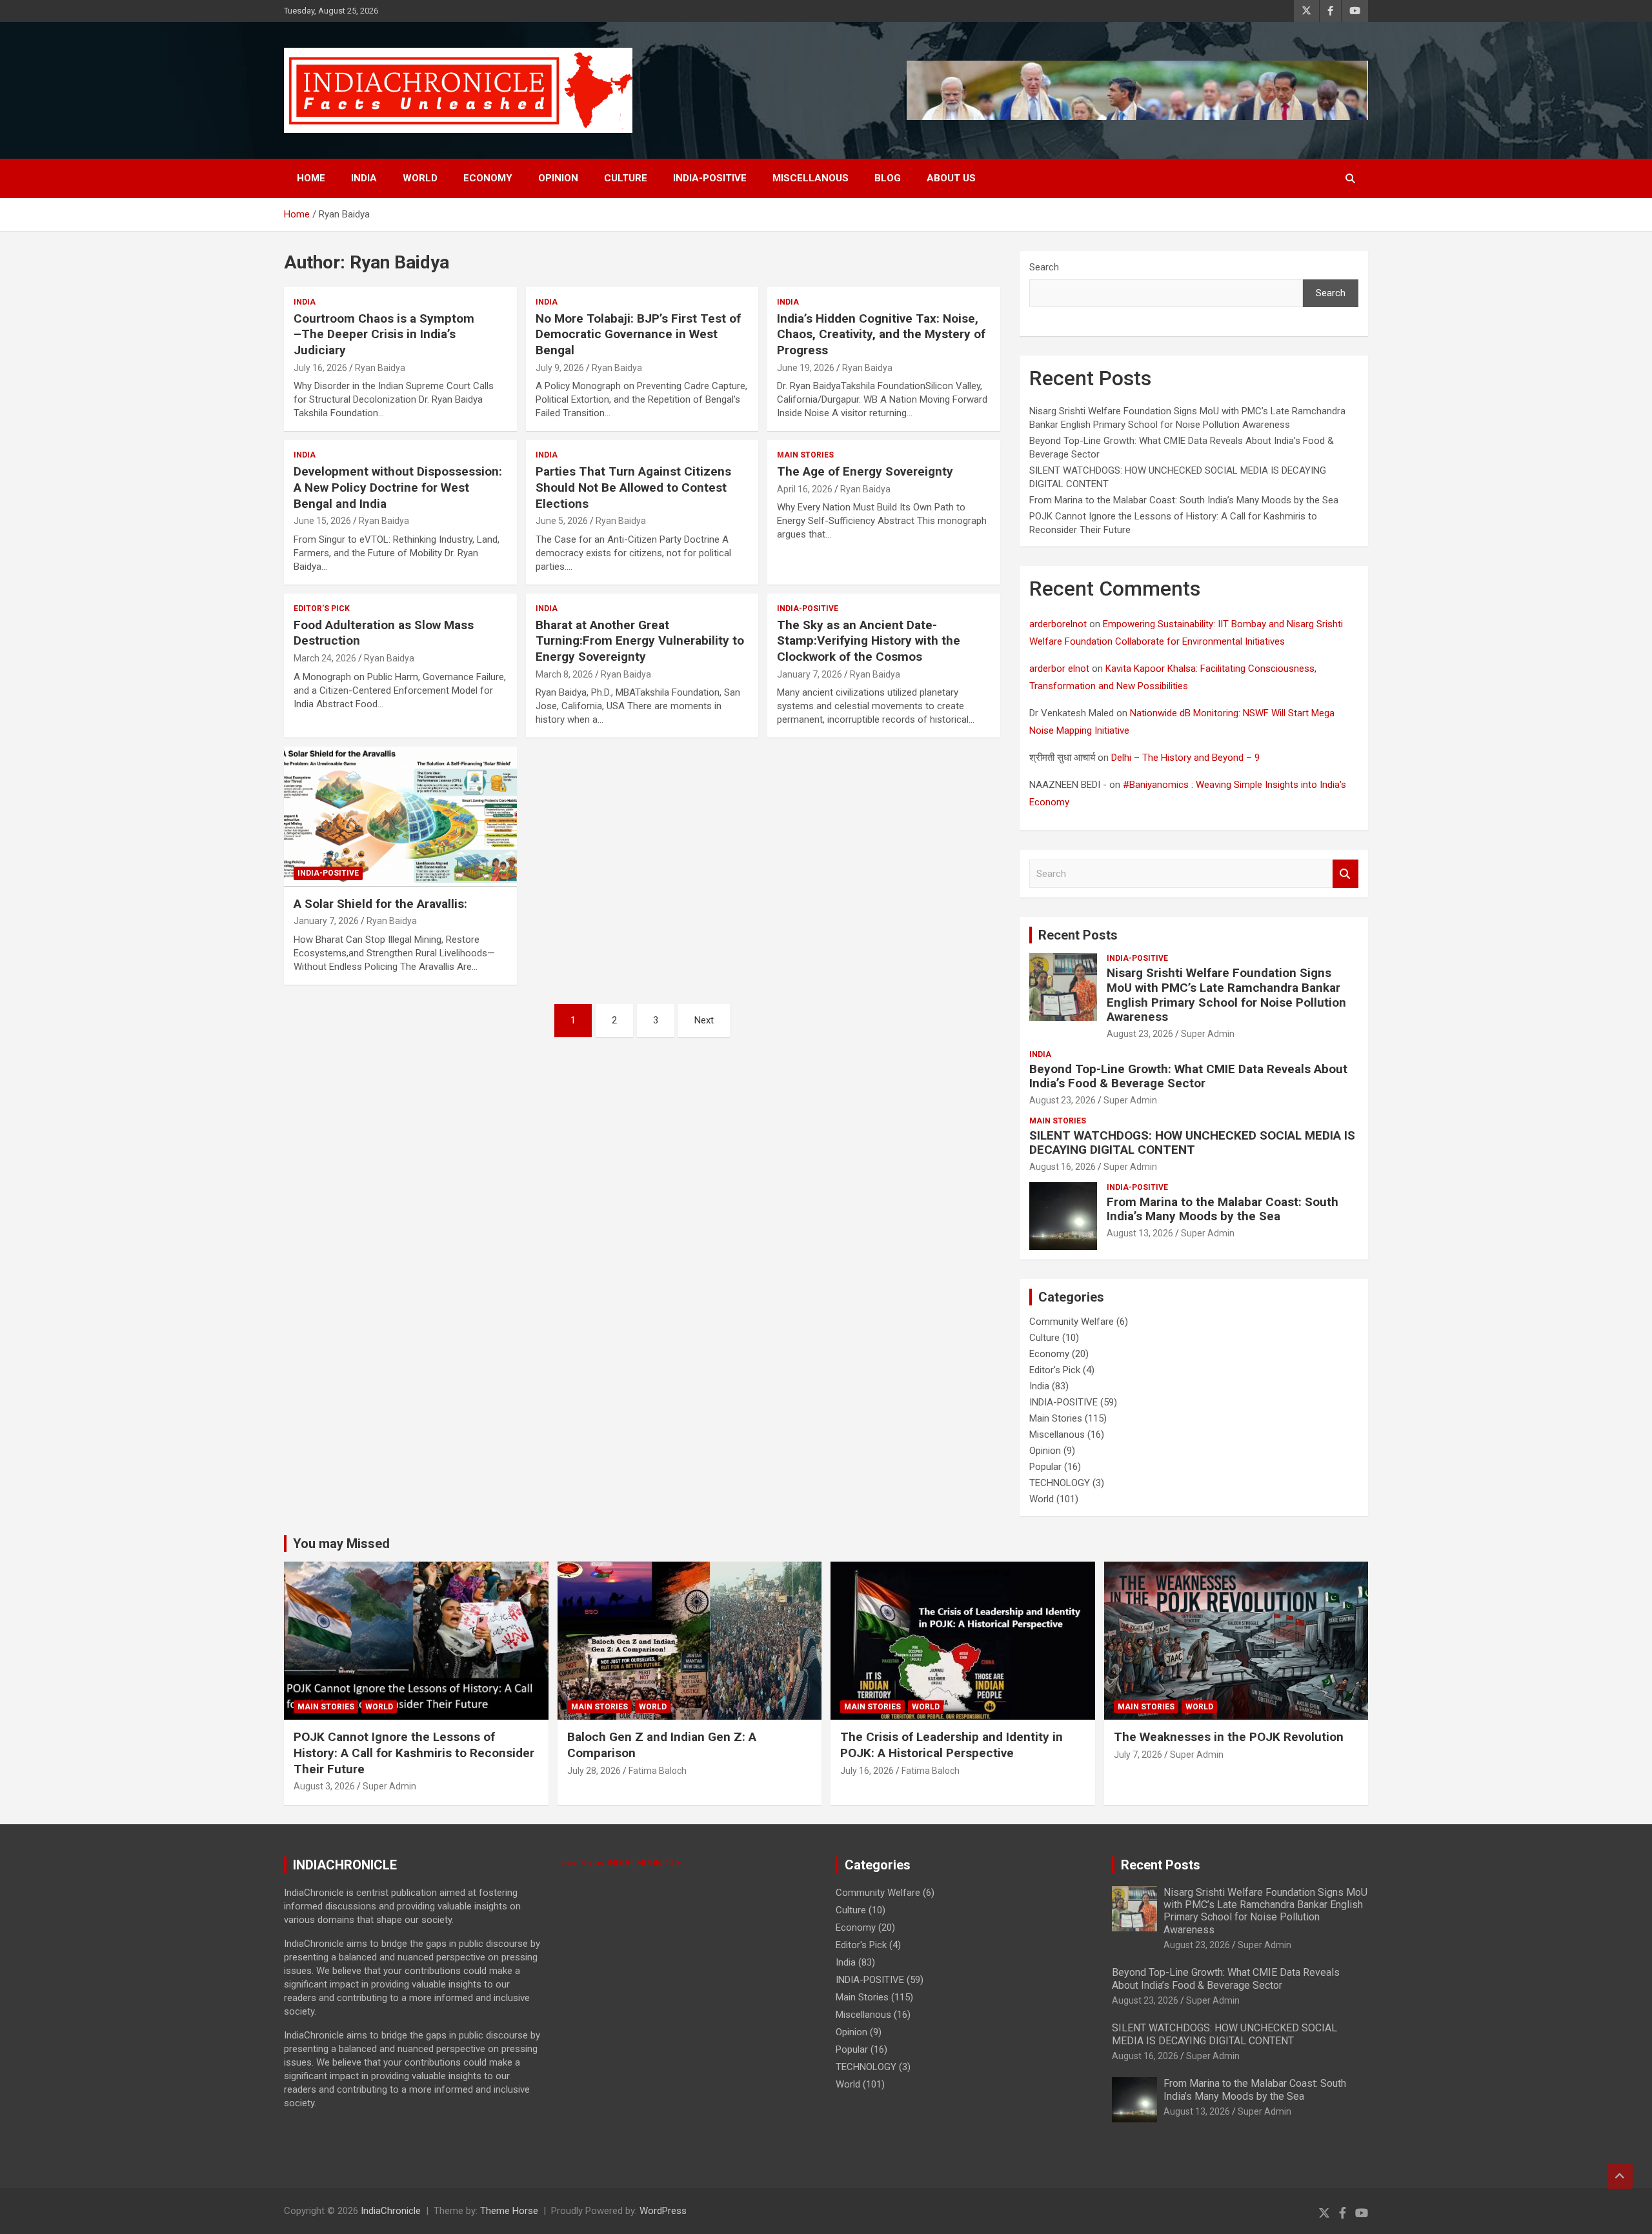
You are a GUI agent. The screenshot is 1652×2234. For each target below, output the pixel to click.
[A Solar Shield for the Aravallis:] (400, 817)
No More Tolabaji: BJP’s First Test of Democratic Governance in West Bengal (638, 334)
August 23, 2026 (1140, 1034)
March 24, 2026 (325, 658)
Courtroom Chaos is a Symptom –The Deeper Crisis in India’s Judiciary (384, 334)
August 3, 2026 (324, 1786)
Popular (1045, 1467)
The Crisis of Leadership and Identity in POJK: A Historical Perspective (952, 1745)
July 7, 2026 (1138, 1755)
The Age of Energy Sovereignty (865, 471)
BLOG (888, 178)
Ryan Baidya (380, 368)
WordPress (663, 2211)
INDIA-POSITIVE (710, 178)
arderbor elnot (1059, 669)
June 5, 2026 (562, 521)
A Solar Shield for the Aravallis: (380, 904)
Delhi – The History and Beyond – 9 (1185, 758)
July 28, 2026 (594, 1771)
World (420, 178)
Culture (626, 178)
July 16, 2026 (320, 368)
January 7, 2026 (810, 674)
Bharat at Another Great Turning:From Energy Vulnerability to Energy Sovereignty (640, 641)
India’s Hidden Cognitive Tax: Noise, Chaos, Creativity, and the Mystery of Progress (881, 334)
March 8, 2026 (564, 674)
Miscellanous (811, 178)
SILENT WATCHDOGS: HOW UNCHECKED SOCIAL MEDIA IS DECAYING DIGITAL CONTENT (1192, 1143)
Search (1044, 267)
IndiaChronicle (391, 2211)
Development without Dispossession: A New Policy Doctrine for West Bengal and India (398, 487)
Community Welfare (1072, 1322)
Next (704, 1020)
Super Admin (1208, 1034)
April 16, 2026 (805, 489)
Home (311, 178)
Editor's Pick (322, 609)
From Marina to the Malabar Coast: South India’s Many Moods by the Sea (1184, 500)
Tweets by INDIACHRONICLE (621, 1863)
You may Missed (341, 1544)
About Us (951, 178)
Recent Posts (1078, 935)
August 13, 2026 (1140, 1233)
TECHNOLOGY (1060, 1483)
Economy (488, 178)
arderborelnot (1058, 624)
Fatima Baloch (658, 1771)
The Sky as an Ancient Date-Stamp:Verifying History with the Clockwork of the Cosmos (869, 641)
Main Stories (805, 455)
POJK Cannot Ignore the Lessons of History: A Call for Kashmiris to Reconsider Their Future (414, 1753)
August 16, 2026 (1063, 1167)
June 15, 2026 (322, 521)
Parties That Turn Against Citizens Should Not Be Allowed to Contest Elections (633, 487)
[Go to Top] (1620, 2176)
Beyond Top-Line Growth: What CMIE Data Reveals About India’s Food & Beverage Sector (1188, 1076)
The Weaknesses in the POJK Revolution (1229, 1737)
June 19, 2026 (806, 368)
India (364, 178)
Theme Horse (509, 2211)
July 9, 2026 (560, 368)
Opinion (558, 178)
